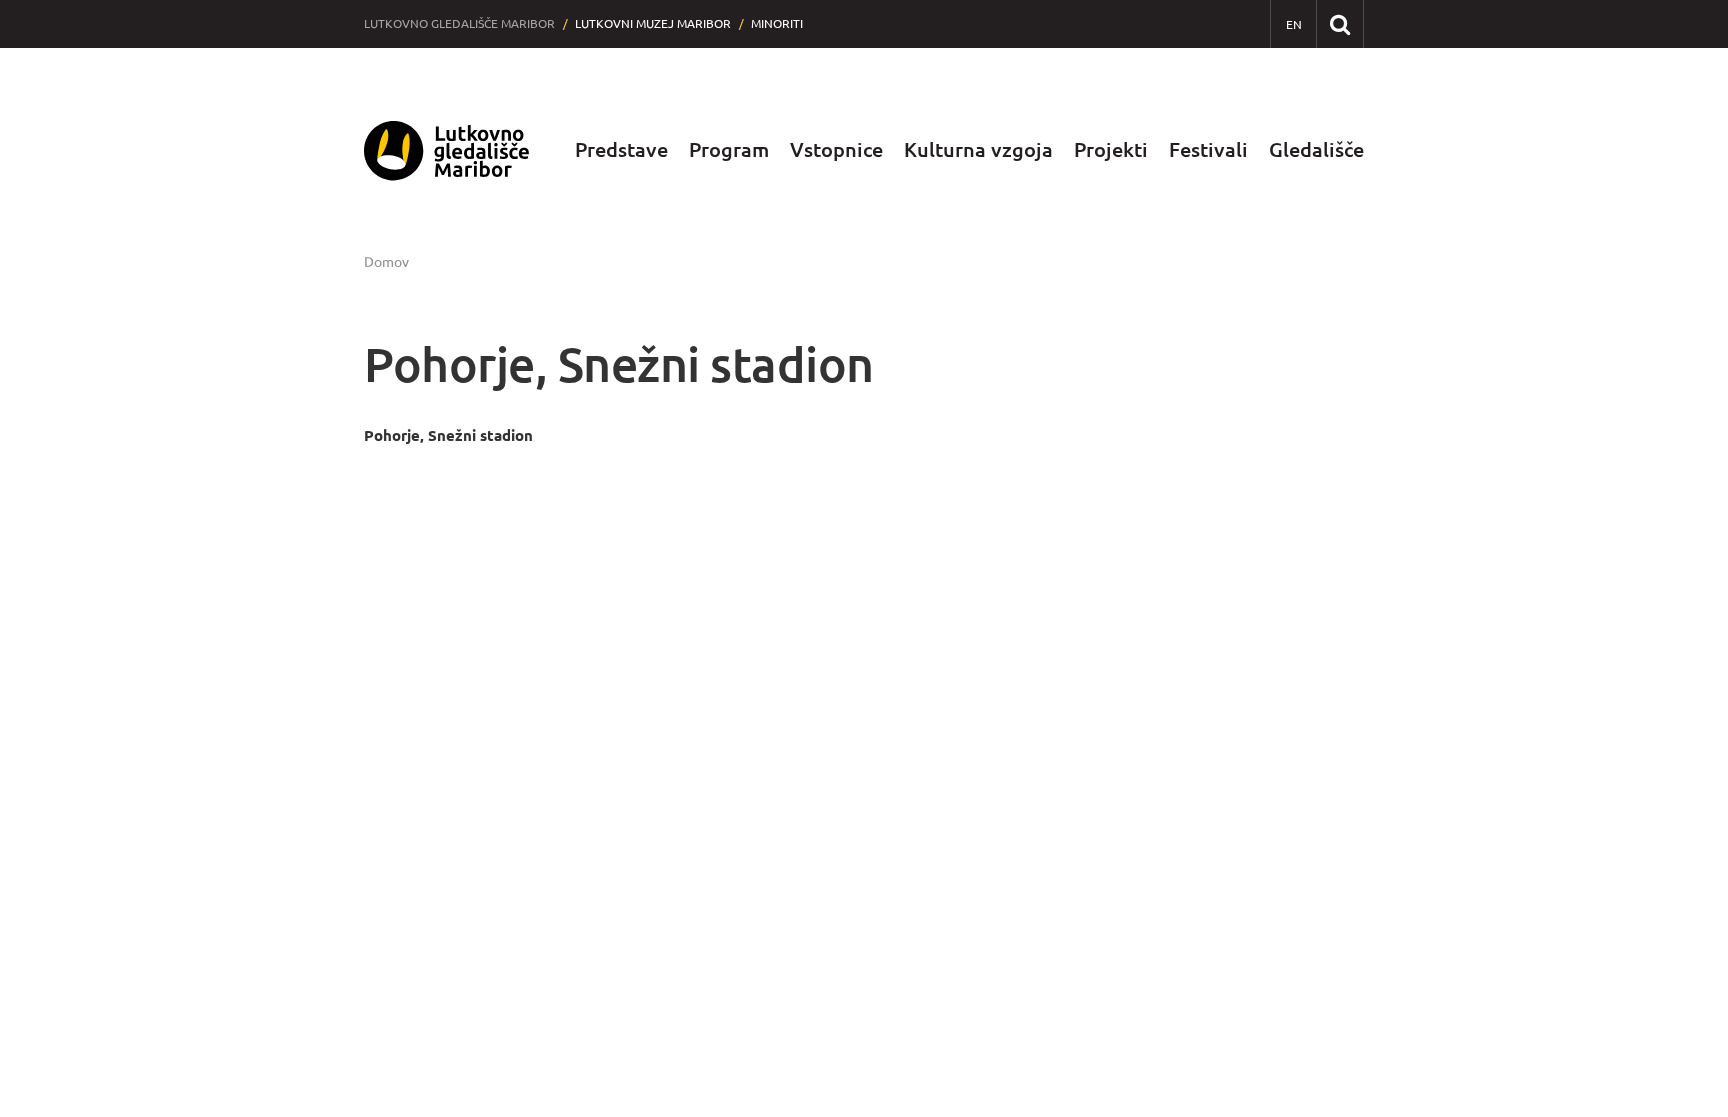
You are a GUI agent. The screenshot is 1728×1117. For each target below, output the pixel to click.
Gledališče (1316, 149)
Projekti (1111, 149)
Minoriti (777, 23)
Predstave (621, 149)
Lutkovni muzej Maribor (653, 23)
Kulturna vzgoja (978, 149)
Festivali (1208, 149)
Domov (386, 262)
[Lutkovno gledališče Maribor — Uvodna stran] (447, 150)
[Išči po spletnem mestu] (1339, 23)
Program (729, 149)
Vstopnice (836, 149)
